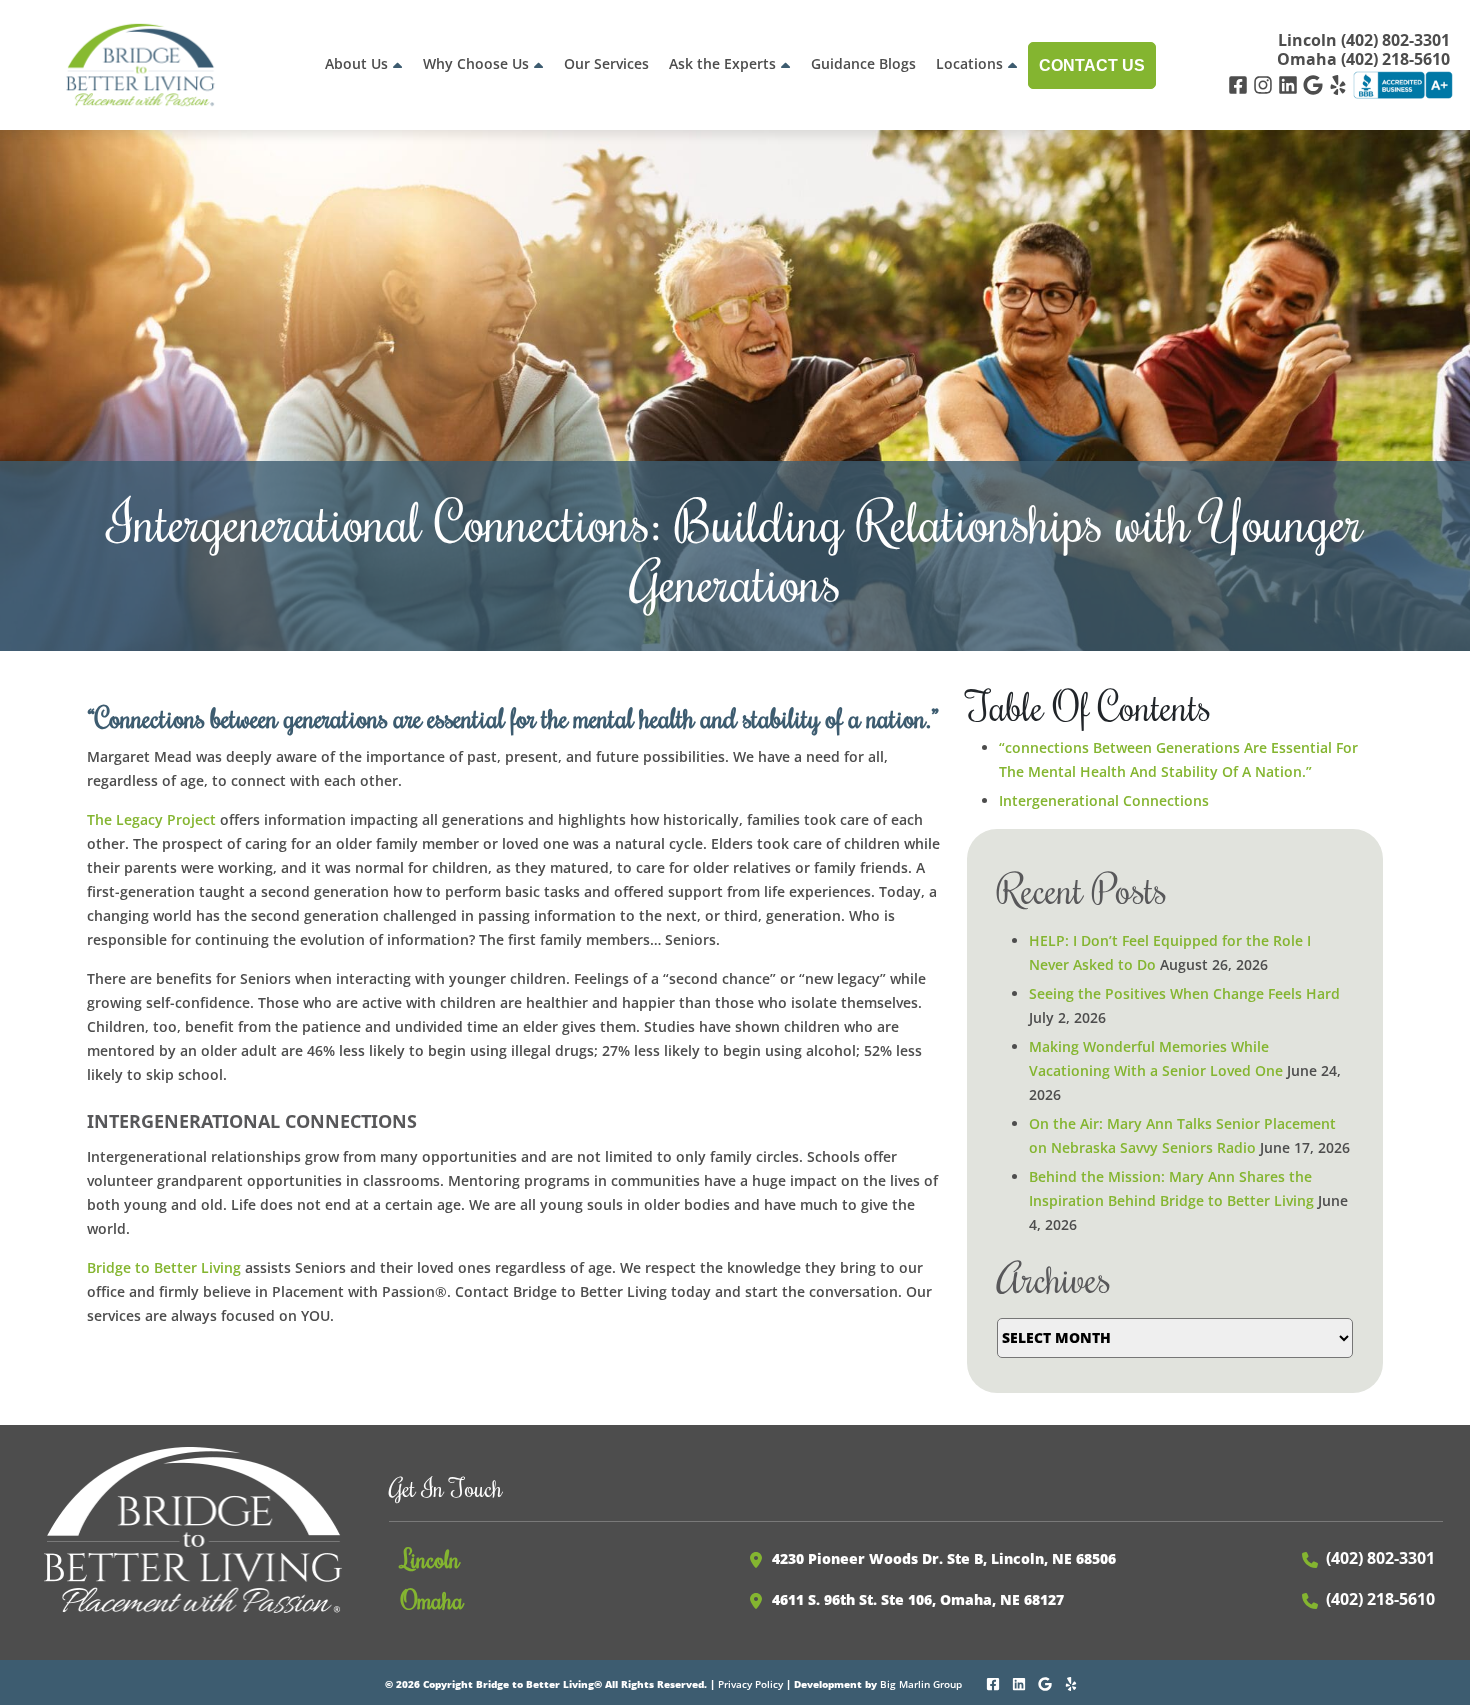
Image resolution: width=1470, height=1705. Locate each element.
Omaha (432, 1599)
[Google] (1315, 83)
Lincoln (430, 1558)
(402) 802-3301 (1380, 1558)
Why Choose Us (476, 63)
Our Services (606, 63)
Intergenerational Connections (1104, 800)
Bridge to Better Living (164, 1267)
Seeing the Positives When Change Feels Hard (1184, 993)
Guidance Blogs (863, 63)
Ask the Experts (722, 63)
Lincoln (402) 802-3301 (1364, 40)
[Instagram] (1265, 83)
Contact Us (1092, 65)
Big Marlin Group (921, 1684)
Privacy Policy (750, 1684)
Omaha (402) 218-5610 (1363, 59)
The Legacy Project (151, 819)
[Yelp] (1340, 83)
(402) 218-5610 (1380, 1599)
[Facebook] (1240, 83)
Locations (969, 63)
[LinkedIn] (1290, 83)
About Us (356, 63)
